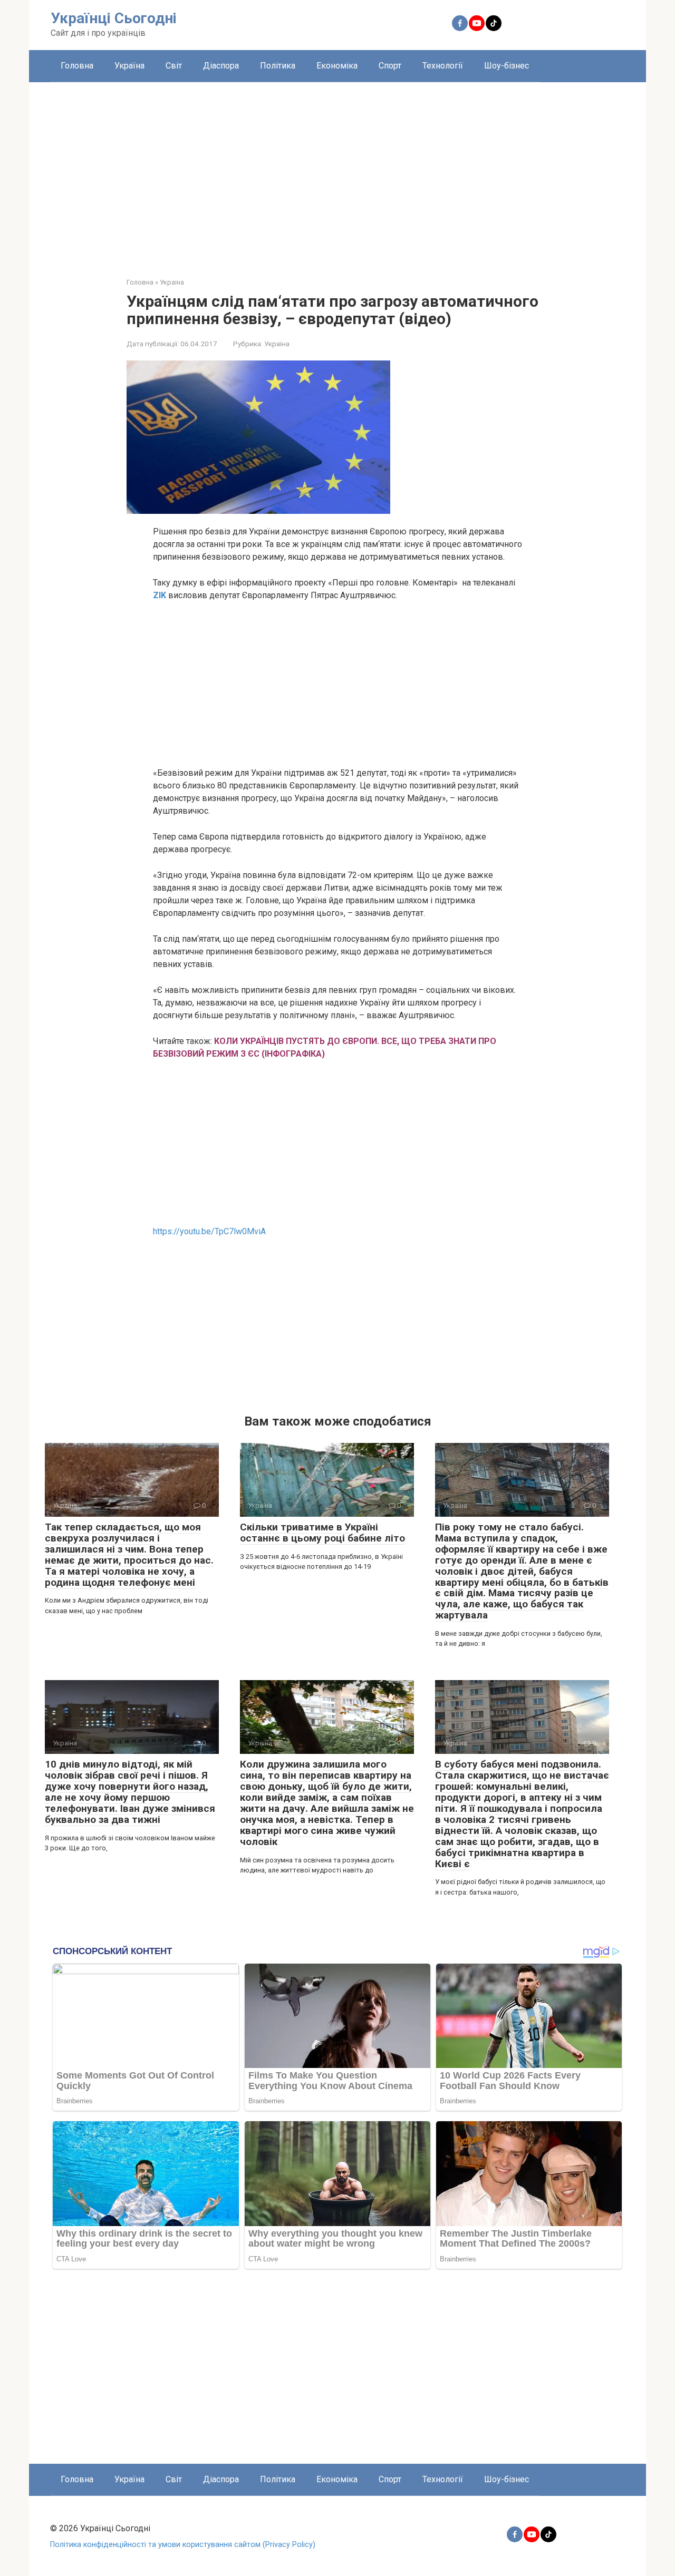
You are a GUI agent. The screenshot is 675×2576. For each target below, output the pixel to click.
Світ (174, 66)
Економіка (337, 66)
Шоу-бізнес (507, 66)
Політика (278, 66)
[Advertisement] (337, 172)
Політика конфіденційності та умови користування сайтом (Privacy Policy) (183, 2545)
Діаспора (221, 66)
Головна (77, 66)
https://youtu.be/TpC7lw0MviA (209, 1231)
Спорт (390, 66)
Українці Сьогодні (114, 18)
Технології (443, 66)
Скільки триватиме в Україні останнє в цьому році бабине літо (322, 1533)
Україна (129, 66)
